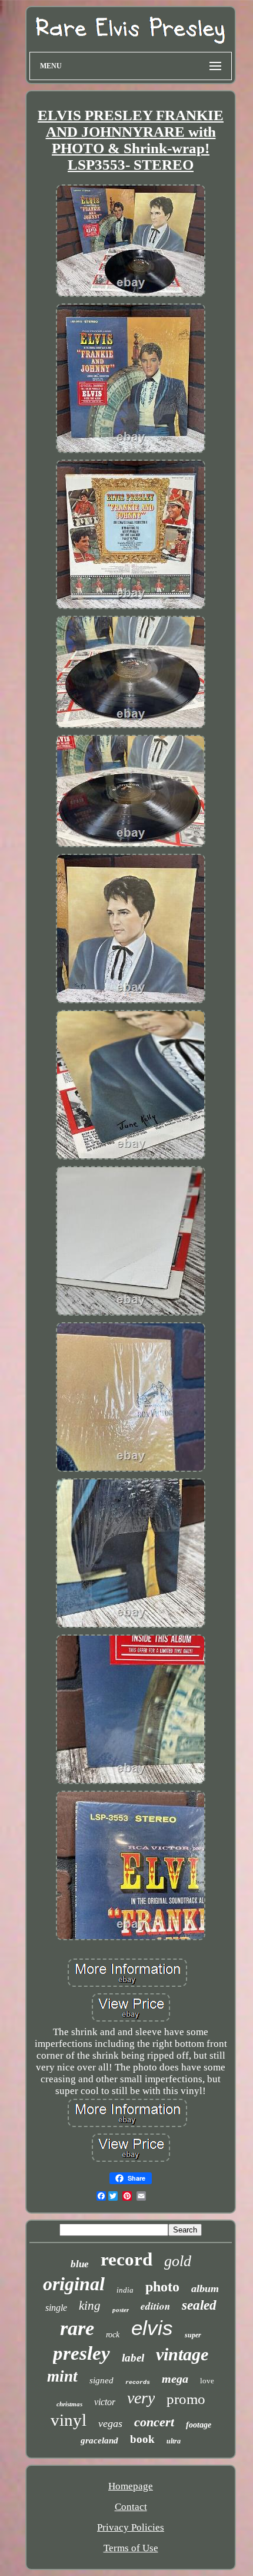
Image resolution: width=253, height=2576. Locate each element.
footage (199, 2425)
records (138, 2382)
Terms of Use (131, 2548)
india (125, 2290)
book (142, 2439)
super (193, 2335)
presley (81, 2353)
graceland (99, 2440)
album (205, 2288)
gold (178, 2261)
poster (121, 2310)
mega (175, 2379)
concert (154, 2422)
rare (77, 2328)
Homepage (131, 2486)
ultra (174, 2441)
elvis (152, 2328)
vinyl (69, 2420)
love (207, 2381)
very (141, 2398)
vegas (110, 2423)
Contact (131, 2507)
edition (155, 2306)
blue (80, 2264)
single (56, 2308)
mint (62, 2376)
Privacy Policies (131, 2527)
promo (186, 2399)
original (74, 2284)
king (90, 2306)
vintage (182, 2354)
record (126, 2259)
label (133, 2358)
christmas (69, 2404)
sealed (199, 2305)
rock (113, 2335)
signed (101, 2380)
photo (162, 2287)
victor (105, 2402)
